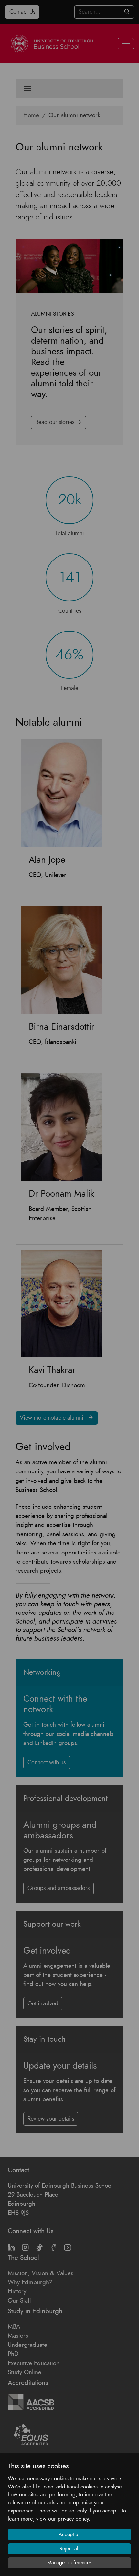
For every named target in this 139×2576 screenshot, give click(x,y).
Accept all (70, 2535)
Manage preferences (69, 2563)
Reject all (69, 2549)
